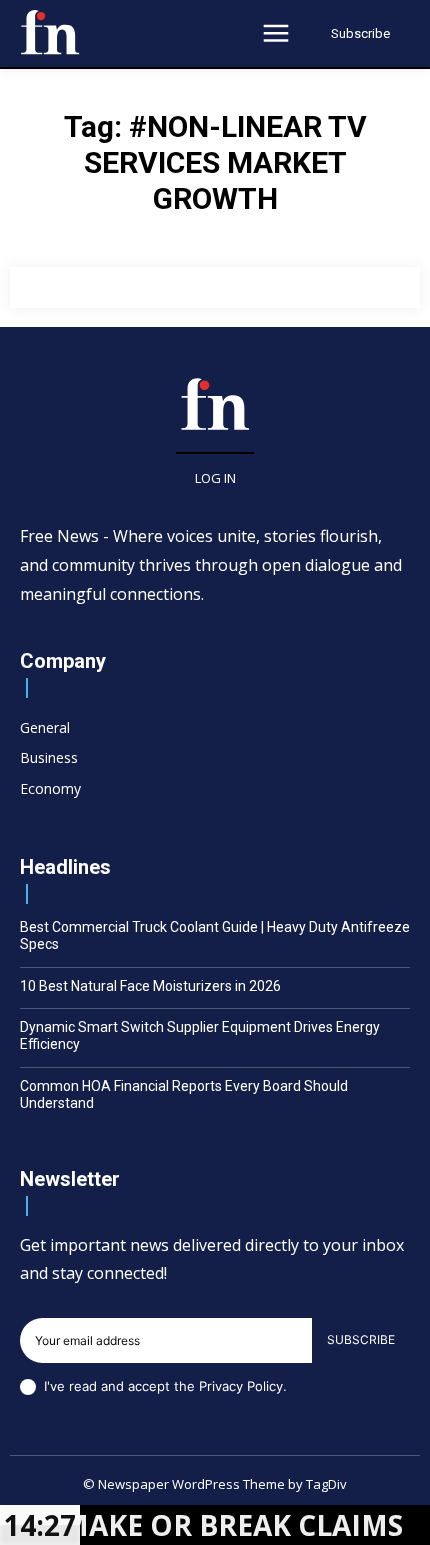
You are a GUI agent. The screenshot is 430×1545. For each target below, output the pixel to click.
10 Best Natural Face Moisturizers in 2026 (150, 986)
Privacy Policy (241, 1386)
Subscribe (361, 1339)
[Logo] (50, 32)
